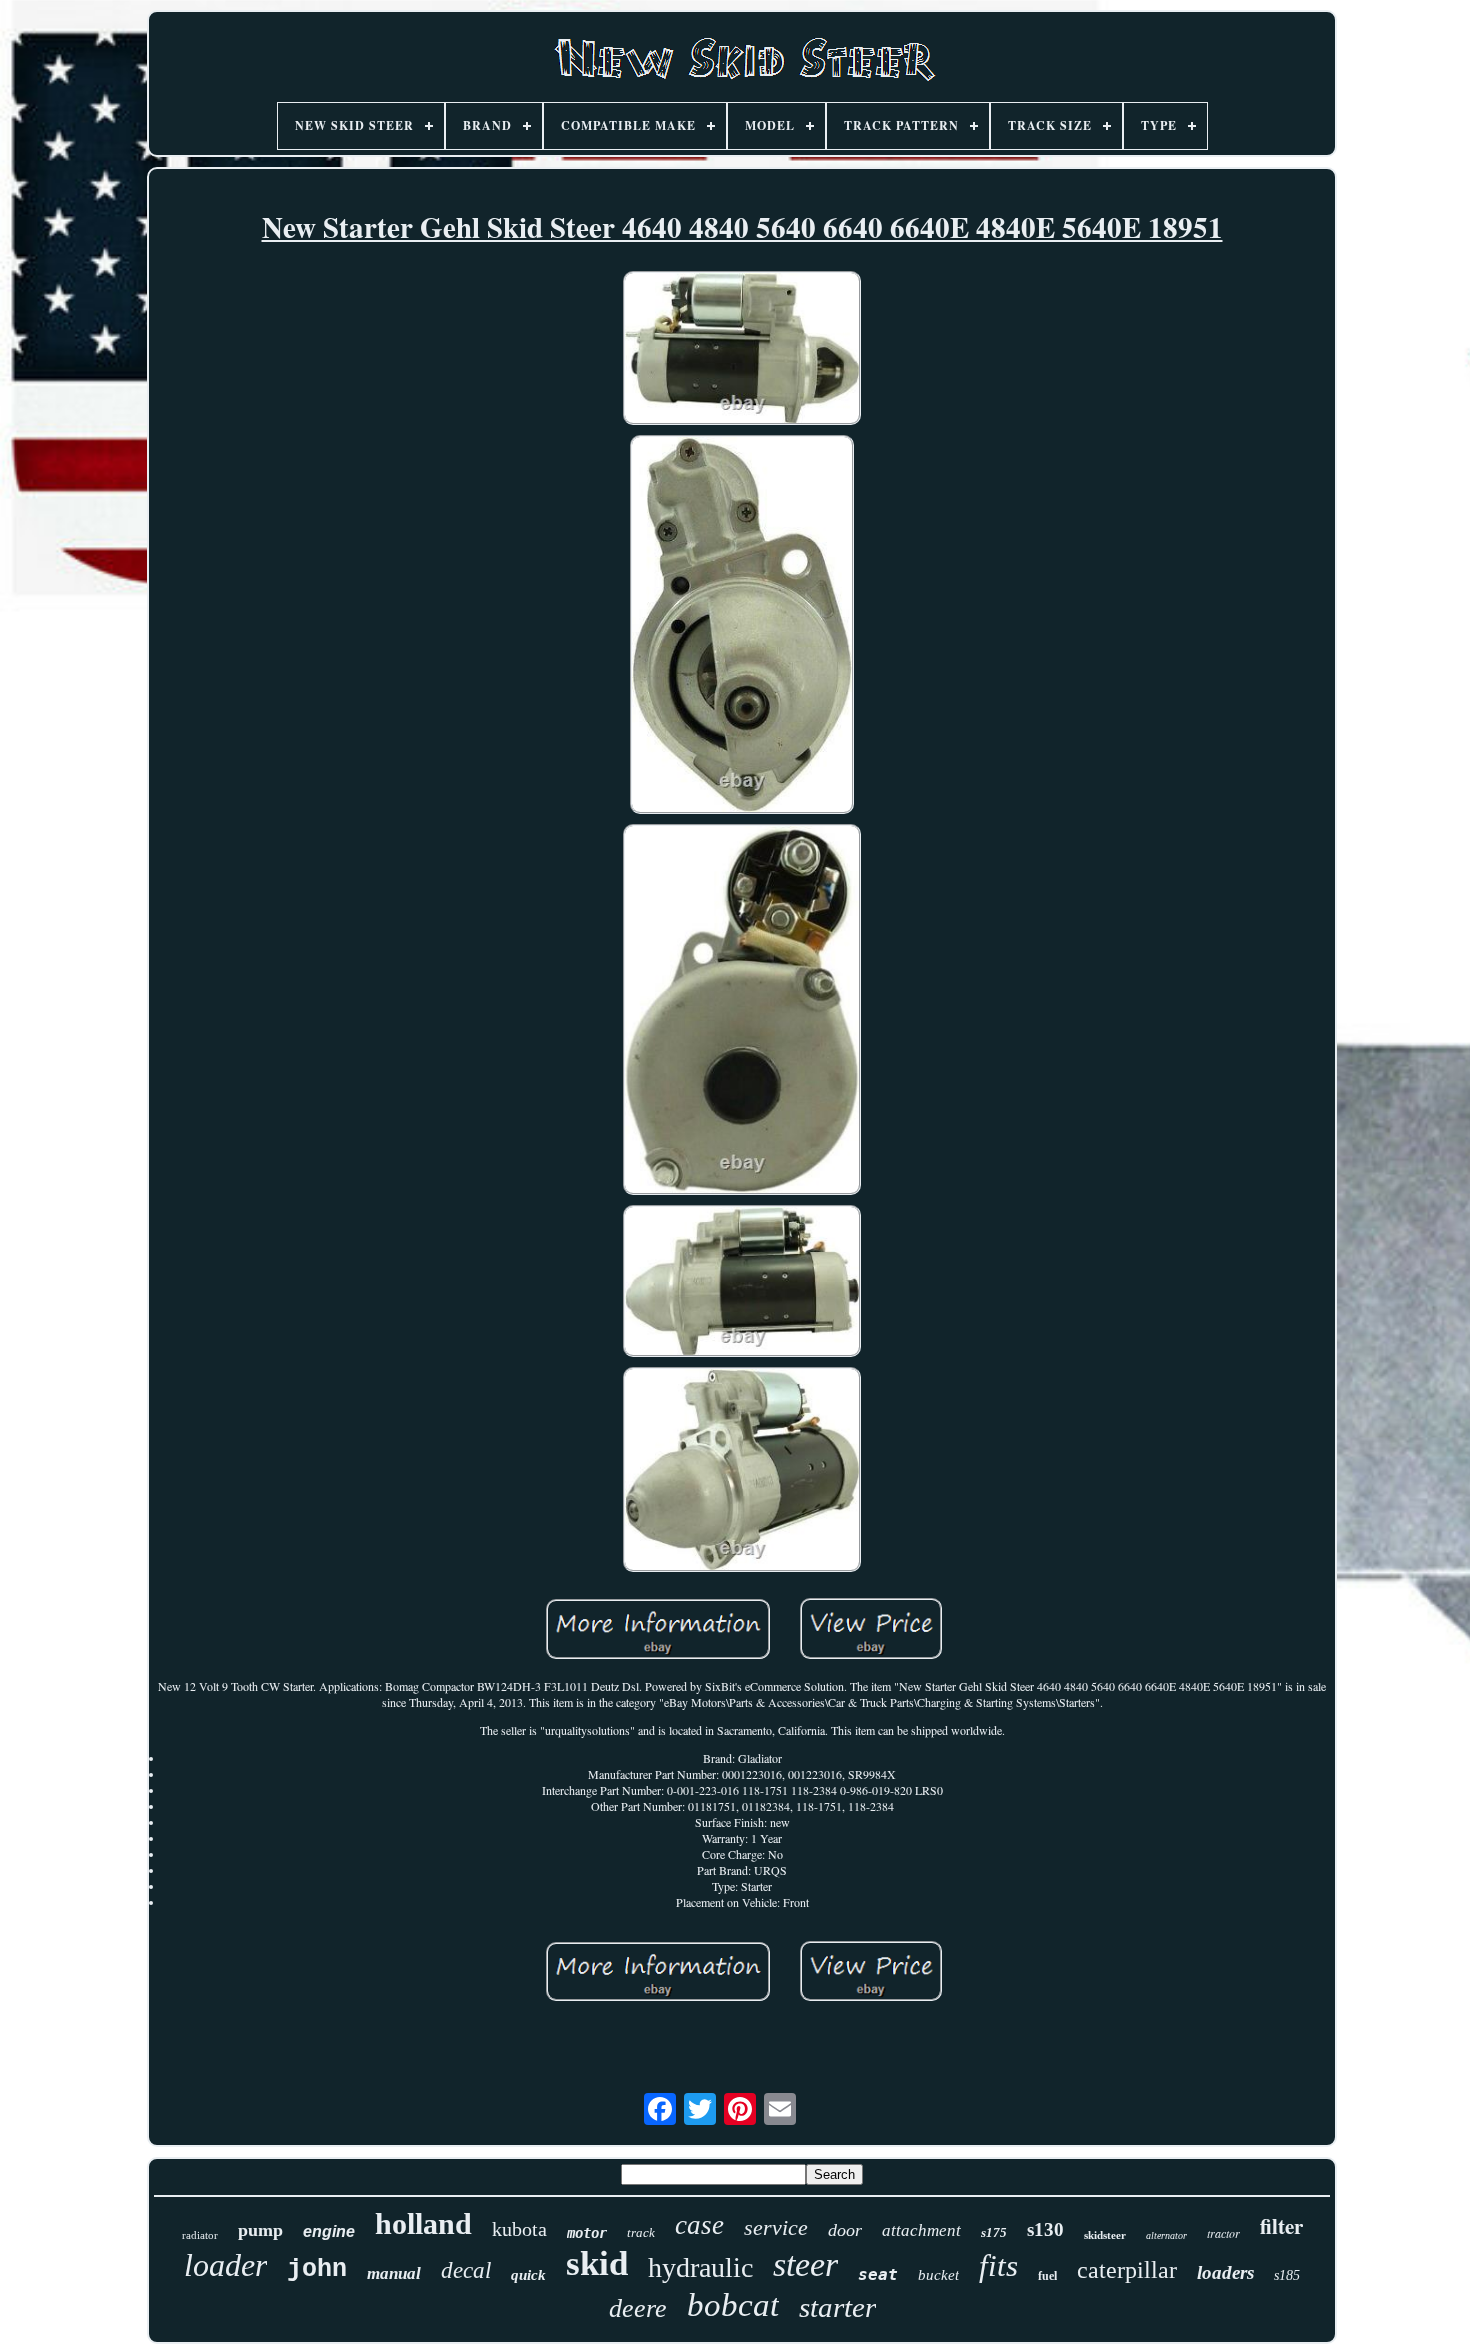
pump (260, 2230)
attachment (921, 2230)
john (317, 2269)
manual (394, 2273)
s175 (994, 2232)
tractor (1223, 2233)
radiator (200, 2235)
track (641, 2232)
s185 (1287, 2275)
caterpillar (1127, 2270)
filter (1281, 2226)
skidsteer (1105, 2235)
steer (805, 2264)
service (776, 2227)
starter (837, 2307)
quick (528, 2275)
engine (329, 2231)
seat (878, 2274)
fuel (1047, 2276)
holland (423, 2223)
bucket (938, 2275)
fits (998, 2265)
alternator (1166, 2235)
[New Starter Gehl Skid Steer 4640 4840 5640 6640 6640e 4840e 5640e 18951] (742, 350)
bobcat (733, 2305)
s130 (1045, 2229)
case (699, 2225)
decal (466, 2270)
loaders (1225, 2272)
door (845, 2230)
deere (638, 2308)
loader (225, 2265)
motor (587, 2233)
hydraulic (700, 2267)
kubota (519, 2229)
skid (597, 2263)
